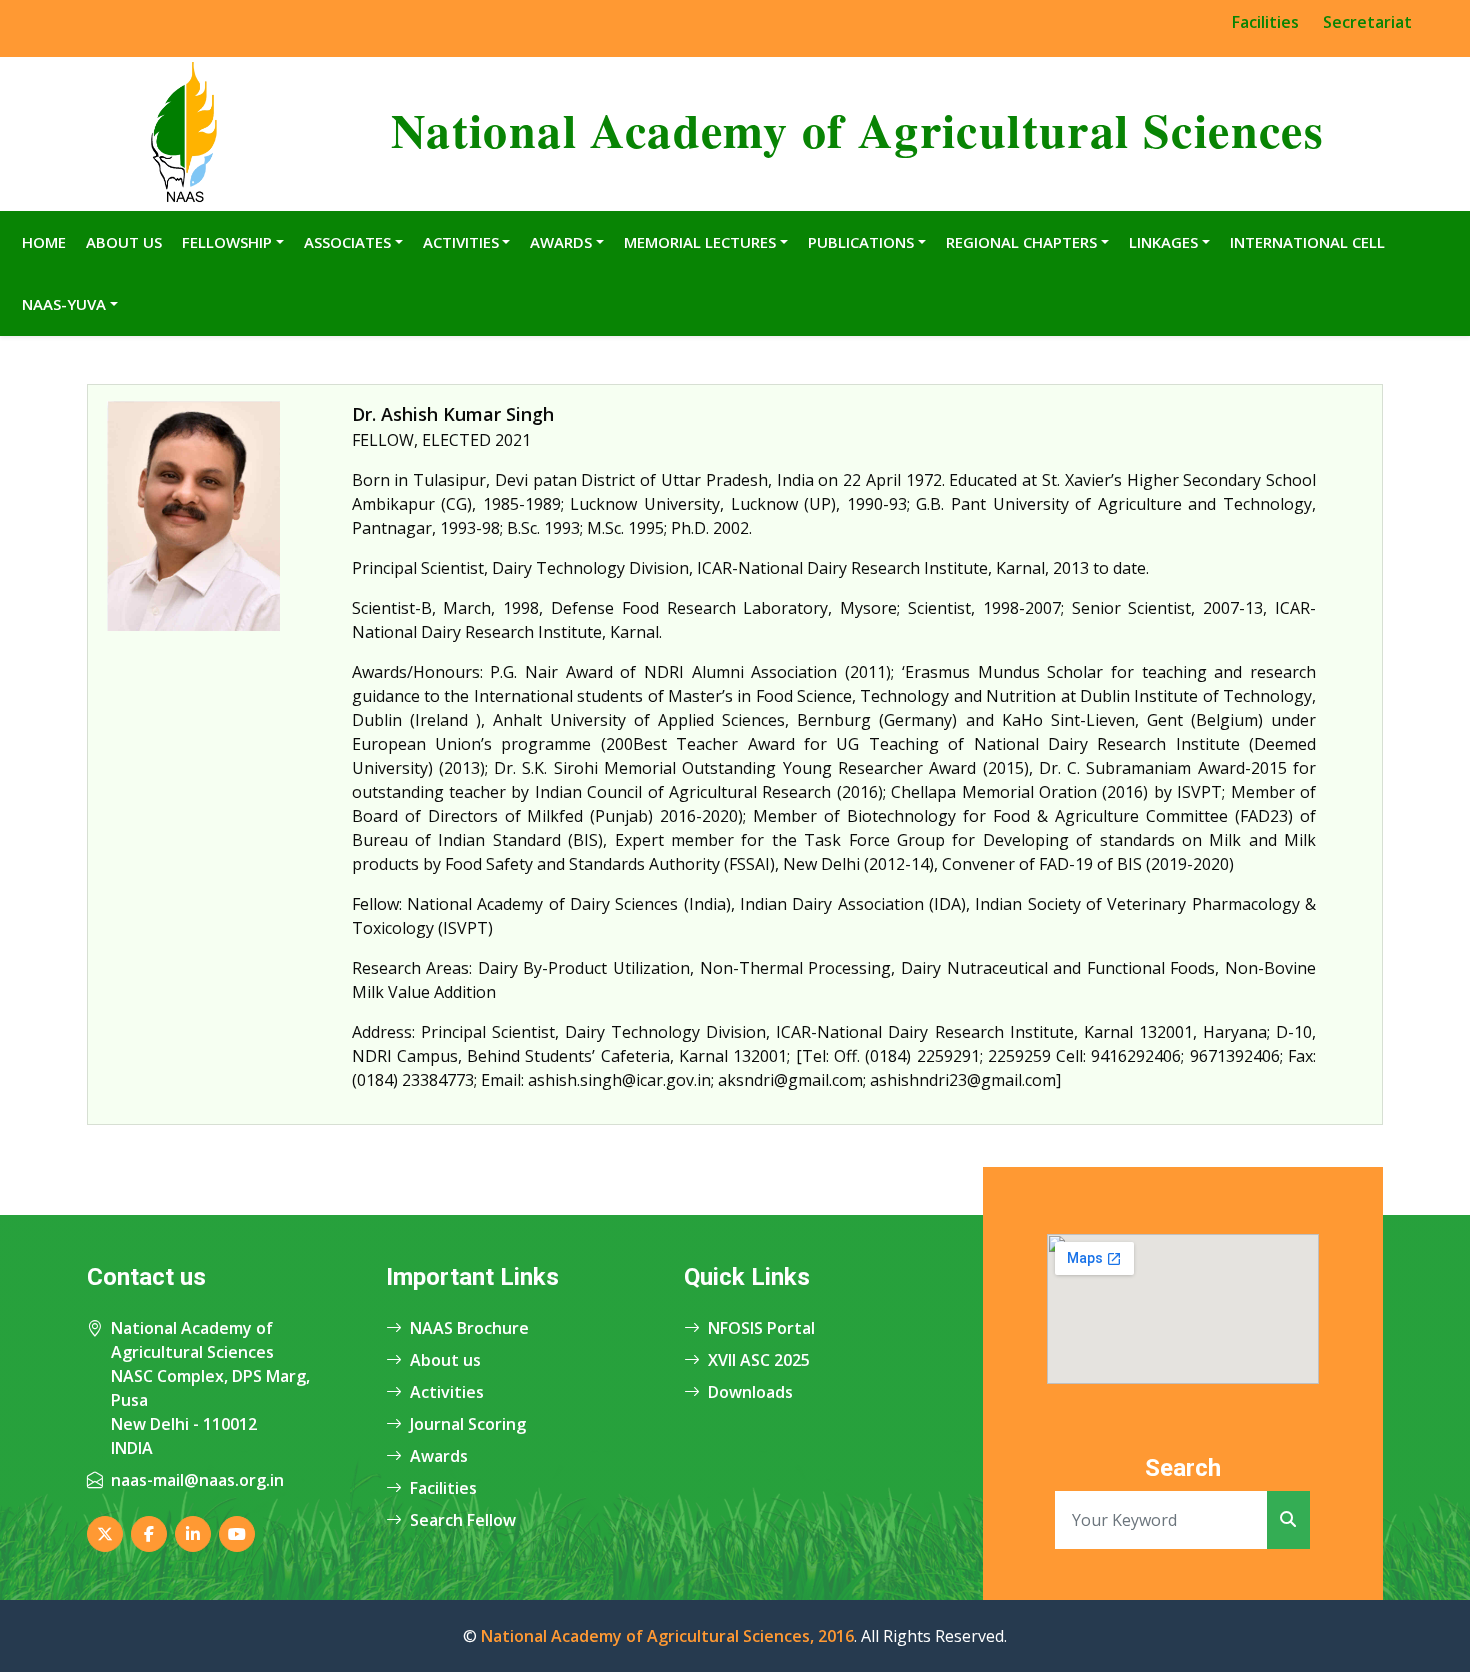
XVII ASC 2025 (759, 1360)
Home (44, 242)
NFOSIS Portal (761, 1328)
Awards (561, 242)
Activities (461, 242)
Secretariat (1367, 22)
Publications (861, 242)
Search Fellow (463, 1520)
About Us (124, 242)
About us (445, 1360)
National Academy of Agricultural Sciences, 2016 (667, 1636)
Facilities (1265, 22)
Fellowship (227, 242)
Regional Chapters (1021, 242)
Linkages (1163, 242)
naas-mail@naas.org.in (197, 1480)
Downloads (750, 1392)
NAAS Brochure (469, 1328)
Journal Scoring (468, 1424)
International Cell (1307, 242)
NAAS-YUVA (64, 304)
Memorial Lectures (700, 242)
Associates (347, 242)
